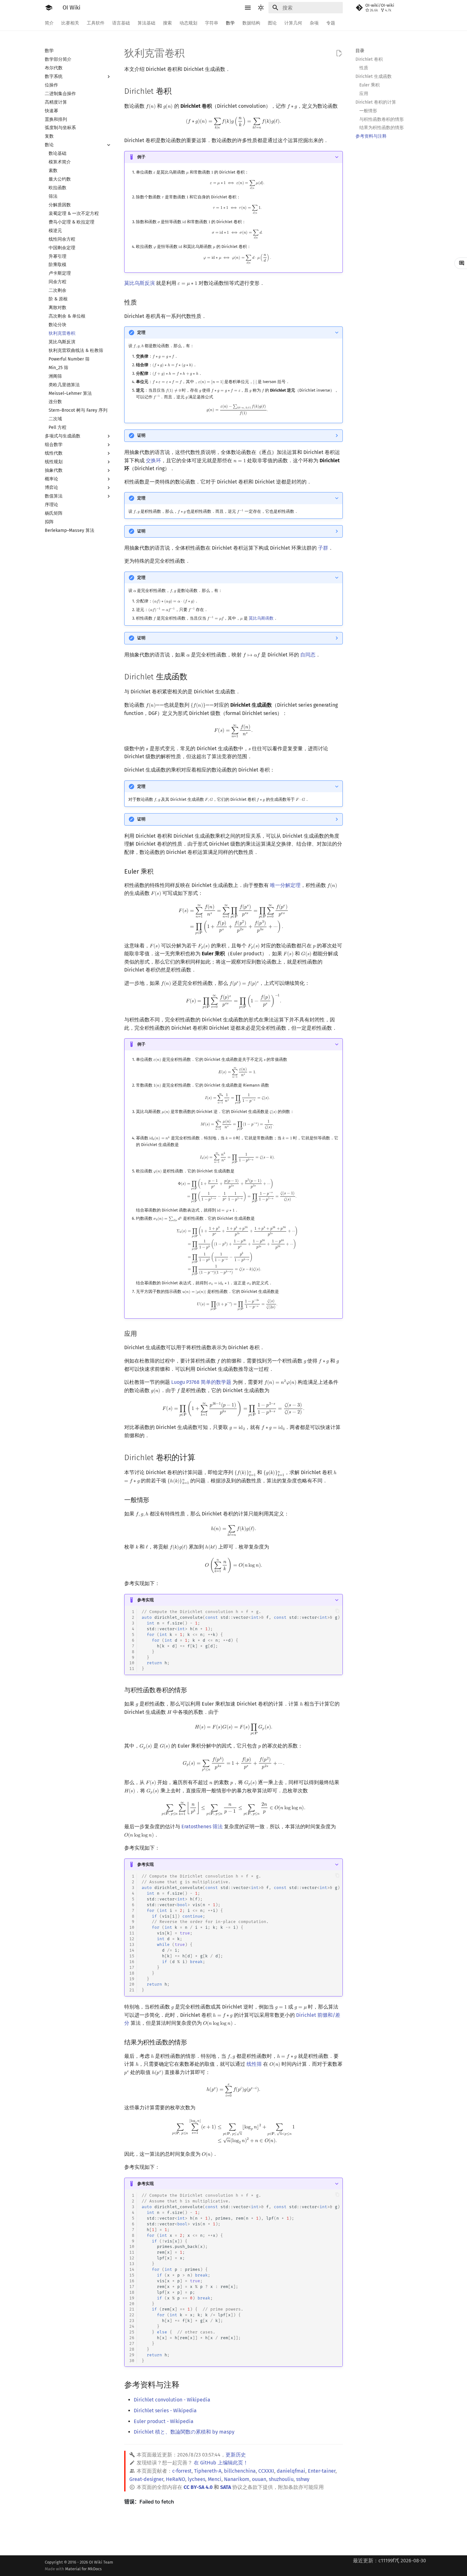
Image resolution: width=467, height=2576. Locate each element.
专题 (331, 23)
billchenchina (240, 2471)
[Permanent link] (178, 91)
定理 (141, 332)
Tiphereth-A (208, 2471)
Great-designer (146, 2479)
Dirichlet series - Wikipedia (165, 2411)
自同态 (308, 655)
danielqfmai (291, 2471)
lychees (196, 2479)
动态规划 (188, 23)
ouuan (259, 2479)
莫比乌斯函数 (261, 618)
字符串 (212, 23)
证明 (141, 435)
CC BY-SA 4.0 (198, 2487)
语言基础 (121, 23)
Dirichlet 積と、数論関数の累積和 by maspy (184, 2432)
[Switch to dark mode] (261, 8)
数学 (230, 23)
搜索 (167, 23)
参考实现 (146, 1600)
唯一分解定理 (285, 885)
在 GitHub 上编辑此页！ (221, 2463)
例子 (141, 157)
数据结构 (251, 23)
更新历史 (236, 2455)
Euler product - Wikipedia (164, 2421)
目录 (360, 51)
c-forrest (182, 2471)
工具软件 (96, 23)
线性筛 (254, 2064)
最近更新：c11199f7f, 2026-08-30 (389, 2561)
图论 (272, 23)
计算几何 (293, 23)
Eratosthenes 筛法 (202, 1827)
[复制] (337, 1611)
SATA (226, 2487)
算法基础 (146, 23)
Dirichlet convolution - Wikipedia (172, 2400)
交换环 (153, 460)
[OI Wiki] (49, 8)
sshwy (303, 2479)
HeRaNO (176, 2479)
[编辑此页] (339, 53)
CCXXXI (266, 2471)
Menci (215, 2479)
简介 (49, 23)
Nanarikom (237, 2479)
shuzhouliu (281, 2479)
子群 (323, 548)
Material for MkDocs (83, 2569)
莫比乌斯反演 (139, 283)
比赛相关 (70, 23)
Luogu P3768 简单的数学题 (201, 1382)
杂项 (314, 23)
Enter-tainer (322, 2471)
